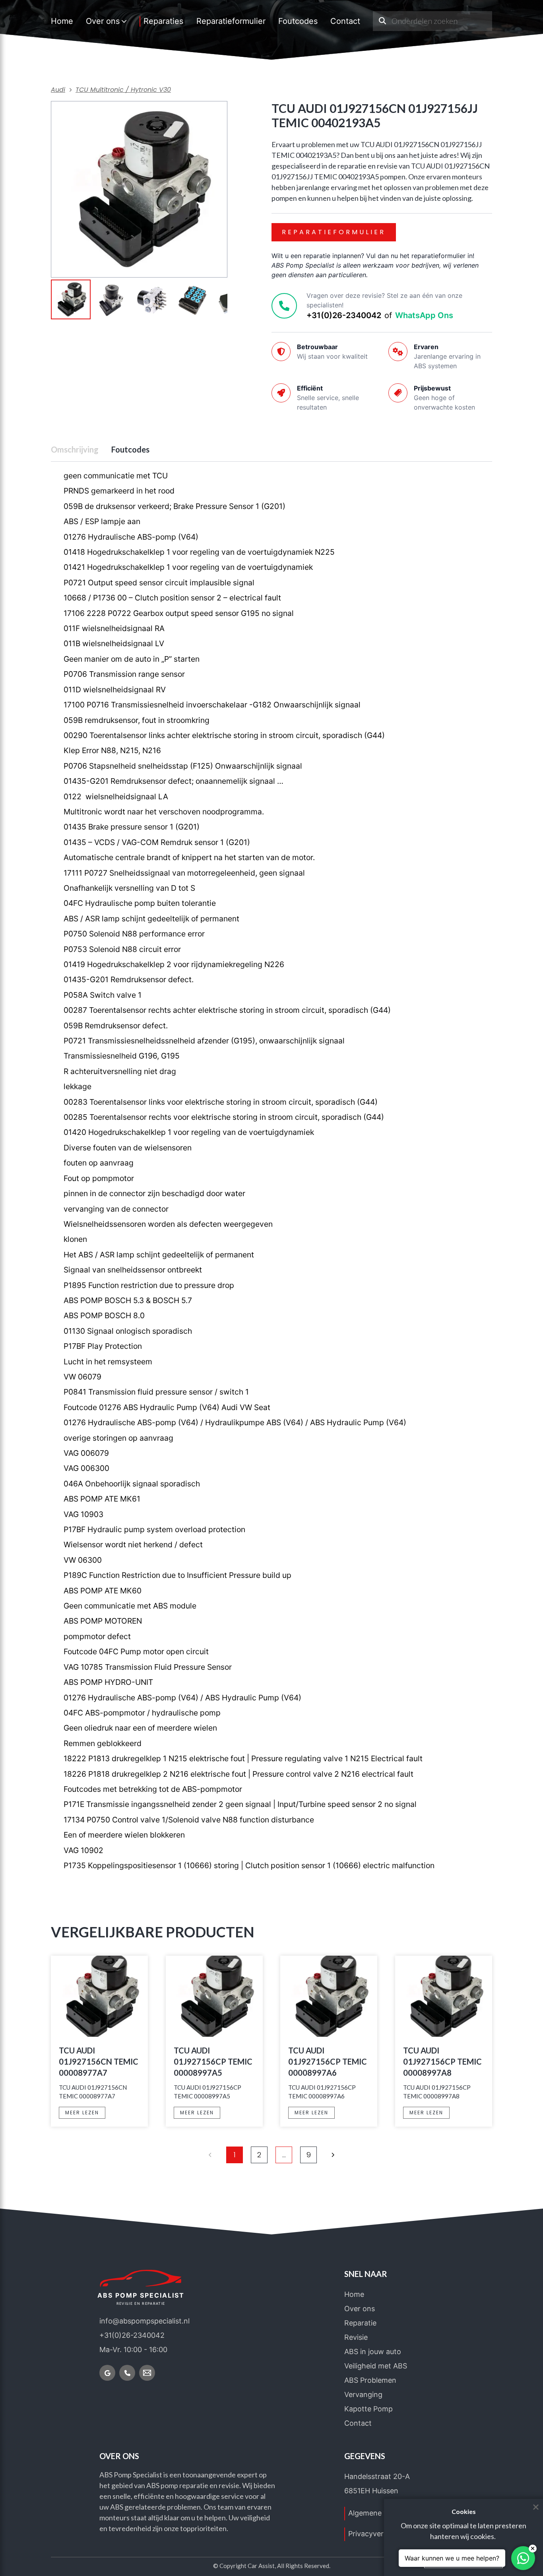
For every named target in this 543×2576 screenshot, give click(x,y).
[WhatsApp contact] (523, 2558)
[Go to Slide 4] (192, 300)
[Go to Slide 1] (71, 299)
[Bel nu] (127, 2373)
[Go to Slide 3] (152, 300)
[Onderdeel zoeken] (382, 21)
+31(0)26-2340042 (344, 315)
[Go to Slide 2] (111, 300)
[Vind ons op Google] (107, 2373)
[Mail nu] (147, 2373)
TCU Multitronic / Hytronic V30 (123, 90)
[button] (139, 189)
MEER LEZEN (82, 2113)
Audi (58, 90)
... (284, 2155)
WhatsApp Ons (424, 315)
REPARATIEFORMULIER (334, 232)
